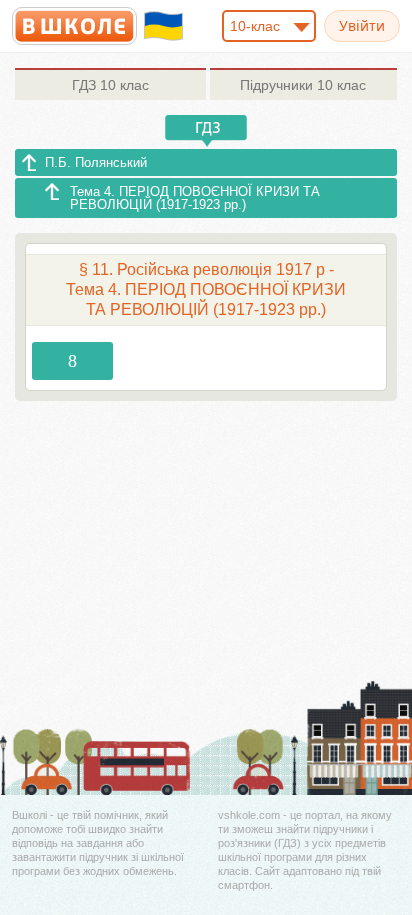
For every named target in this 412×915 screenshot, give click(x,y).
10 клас (110, 85)
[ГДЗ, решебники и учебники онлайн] (74, 26)
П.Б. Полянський (96, 162)
